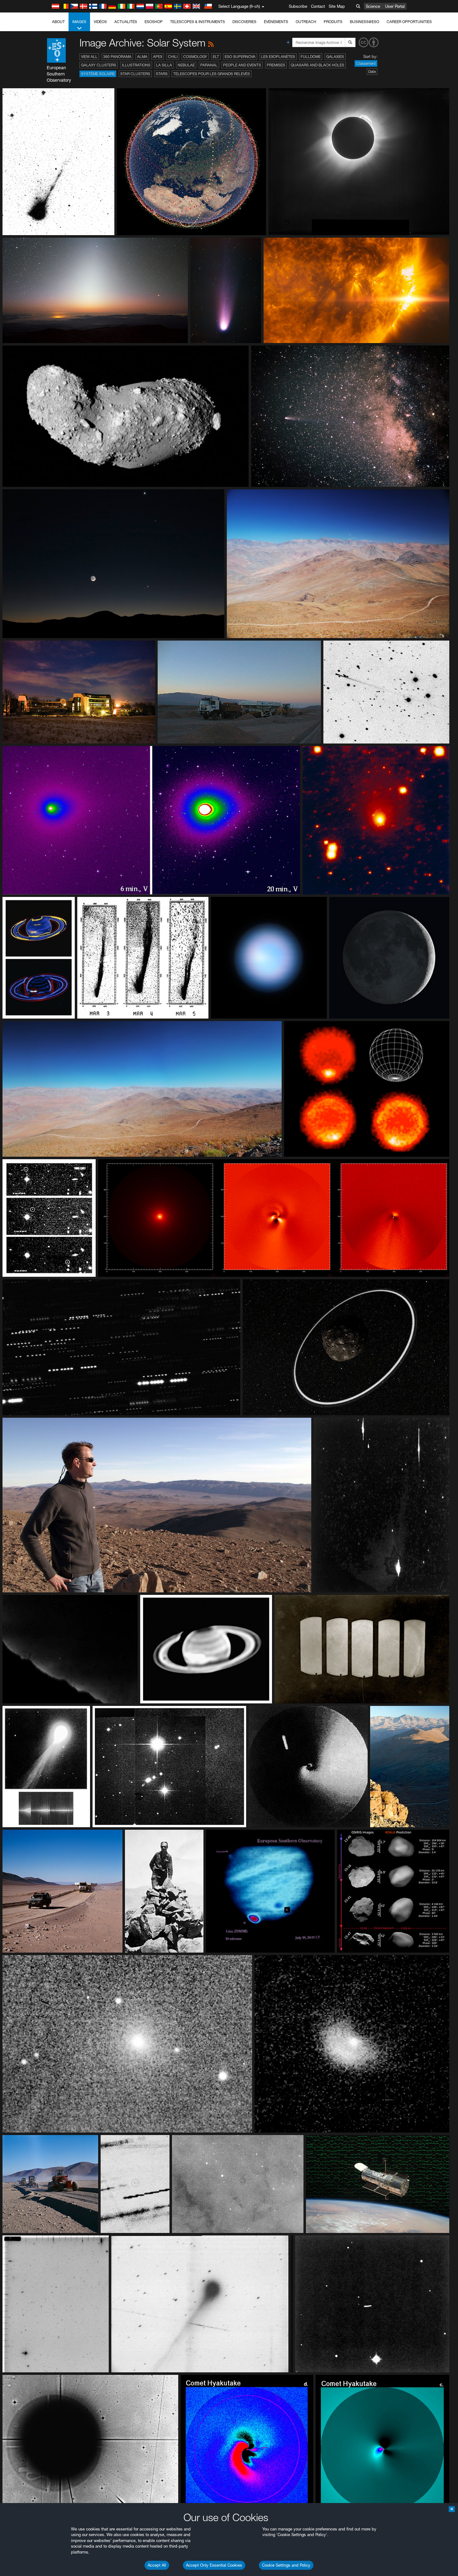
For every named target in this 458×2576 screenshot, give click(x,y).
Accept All (157, 2565)
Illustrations (136, 65)
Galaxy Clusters (99, 65)
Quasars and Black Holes (317, 65)
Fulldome (311, 57)
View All (89, 57)
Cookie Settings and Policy (286, 2565)
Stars (162, 74)
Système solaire (98, 74)
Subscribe (298, 6)
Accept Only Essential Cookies (214, 2565)
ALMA (142, 57)
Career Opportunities (409, 22)
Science (373, 6)
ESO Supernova (240, 57)
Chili (173, 57)
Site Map (337, 6)
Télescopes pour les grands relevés (212, 74)
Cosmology (195, 57)
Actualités (126, 22)
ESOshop (154, 22)
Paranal (209, 65)
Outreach (306, 22)
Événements (276, 22)
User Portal (395, 6)
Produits (333, 22)
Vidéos (100, 22)
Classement (366, 63)
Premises (276, 65)
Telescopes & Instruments (198, 22)
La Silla (164, 65)
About (58, 22)
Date (372, 72)
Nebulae (186, 65)
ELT (216, 57)
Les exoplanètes (278, 57)
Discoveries (244, 22)
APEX (158, 57)
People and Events (242, 65)
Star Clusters (135, 74)
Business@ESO (365, 22)
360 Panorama (117, 57)
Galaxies (335, 57)
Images (79, 22)
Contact (318, 6)
